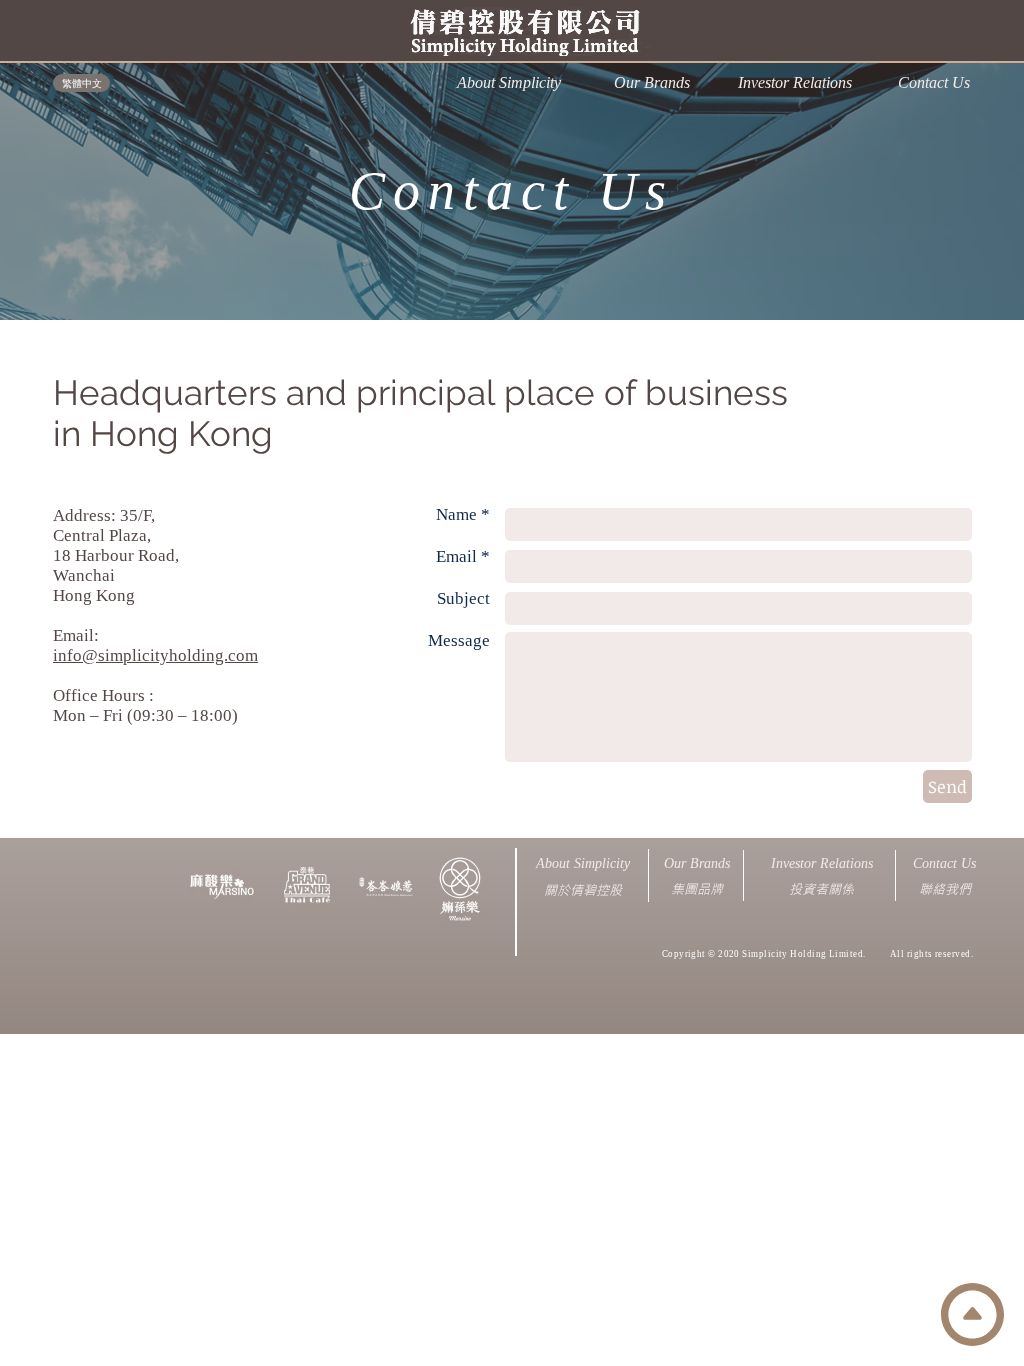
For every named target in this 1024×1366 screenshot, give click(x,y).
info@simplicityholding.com (155, 655)
